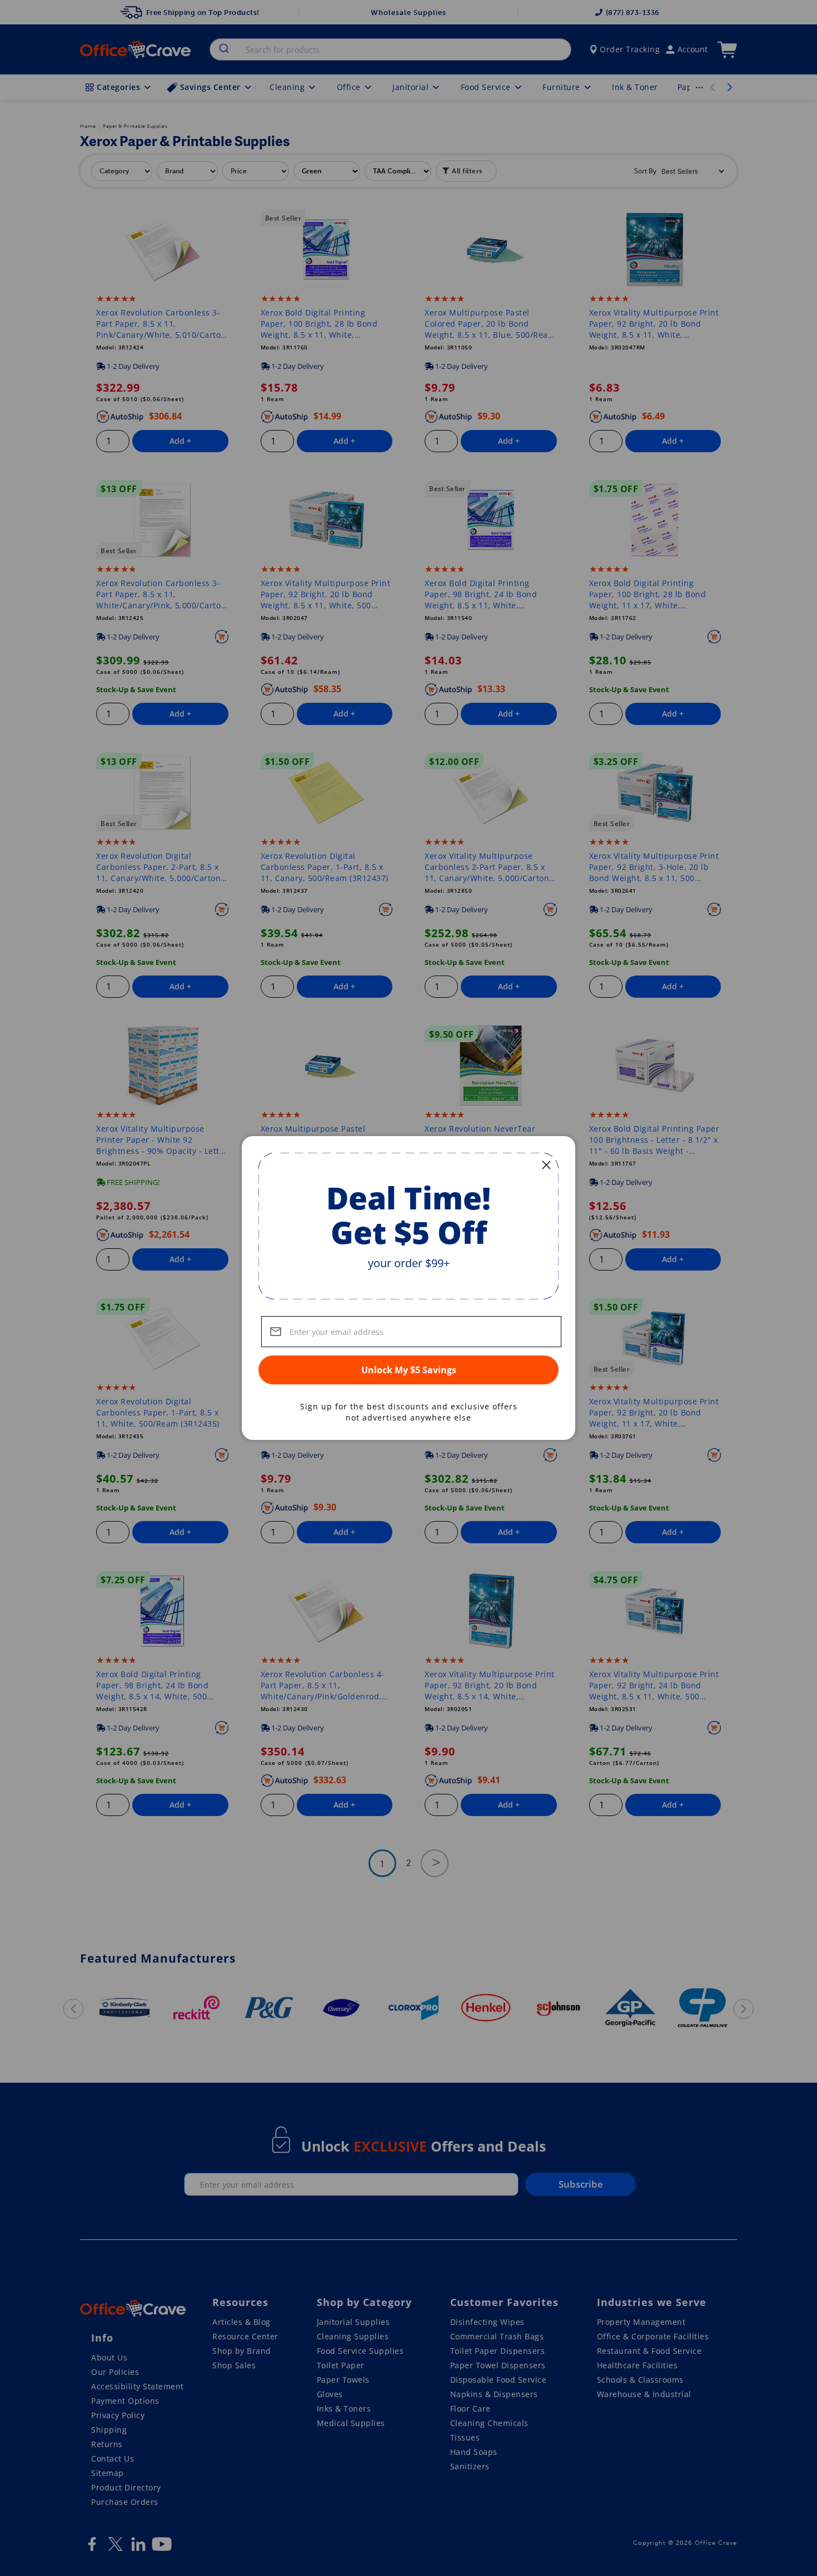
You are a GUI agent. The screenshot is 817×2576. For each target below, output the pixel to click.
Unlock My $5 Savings (409, 1370)
